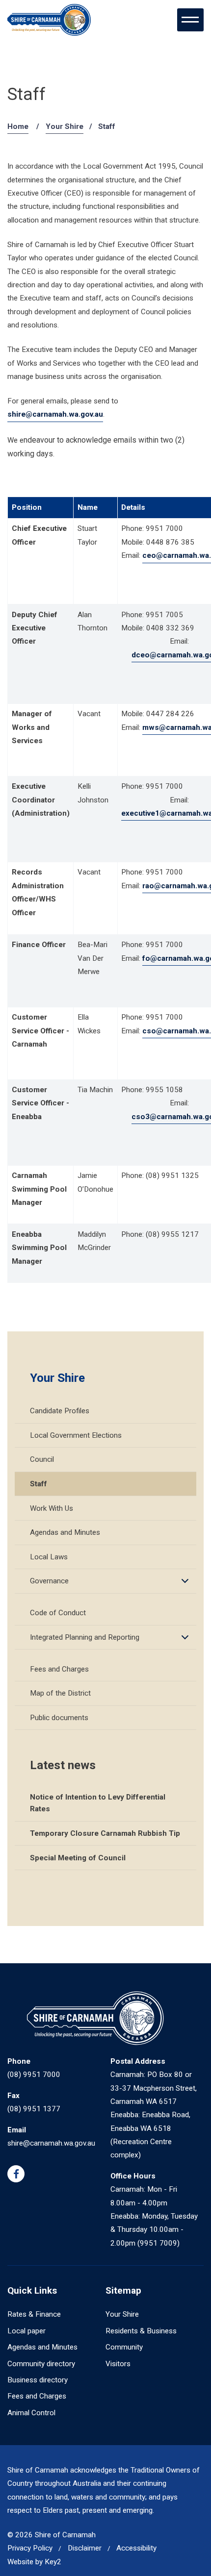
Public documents (59, 1718)
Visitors (118, 2364)
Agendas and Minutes (65, 1532)
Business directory (38, 2380)
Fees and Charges (59, 1669)
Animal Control (31, 2413)
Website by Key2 (34, 2562)
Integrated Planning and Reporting (85, 1637)
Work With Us (52, 1508)
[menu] (190, 20)
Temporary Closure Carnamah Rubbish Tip (105, 1833)
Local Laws (49, 1557)
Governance (49, 1581)
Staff (39, 1484)
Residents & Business (141, 2331)
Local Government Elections (76, 1435)
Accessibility (136, 2548)
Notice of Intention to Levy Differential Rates (98, 1803)
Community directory (41, 2364)
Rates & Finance (34, 2314)
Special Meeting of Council (78, 1858)
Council (42, 1459)
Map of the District (60, 1693)
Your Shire (65, 126)
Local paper (26, 2331)
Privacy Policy (30, 2548)
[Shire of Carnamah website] (49, 20)
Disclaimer (85, 2548)
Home (18, 126)
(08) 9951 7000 (34, 2075)
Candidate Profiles (60, 1411)
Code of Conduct (58, 1613)
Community (124, 2347)
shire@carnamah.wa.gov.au (55, 414)
